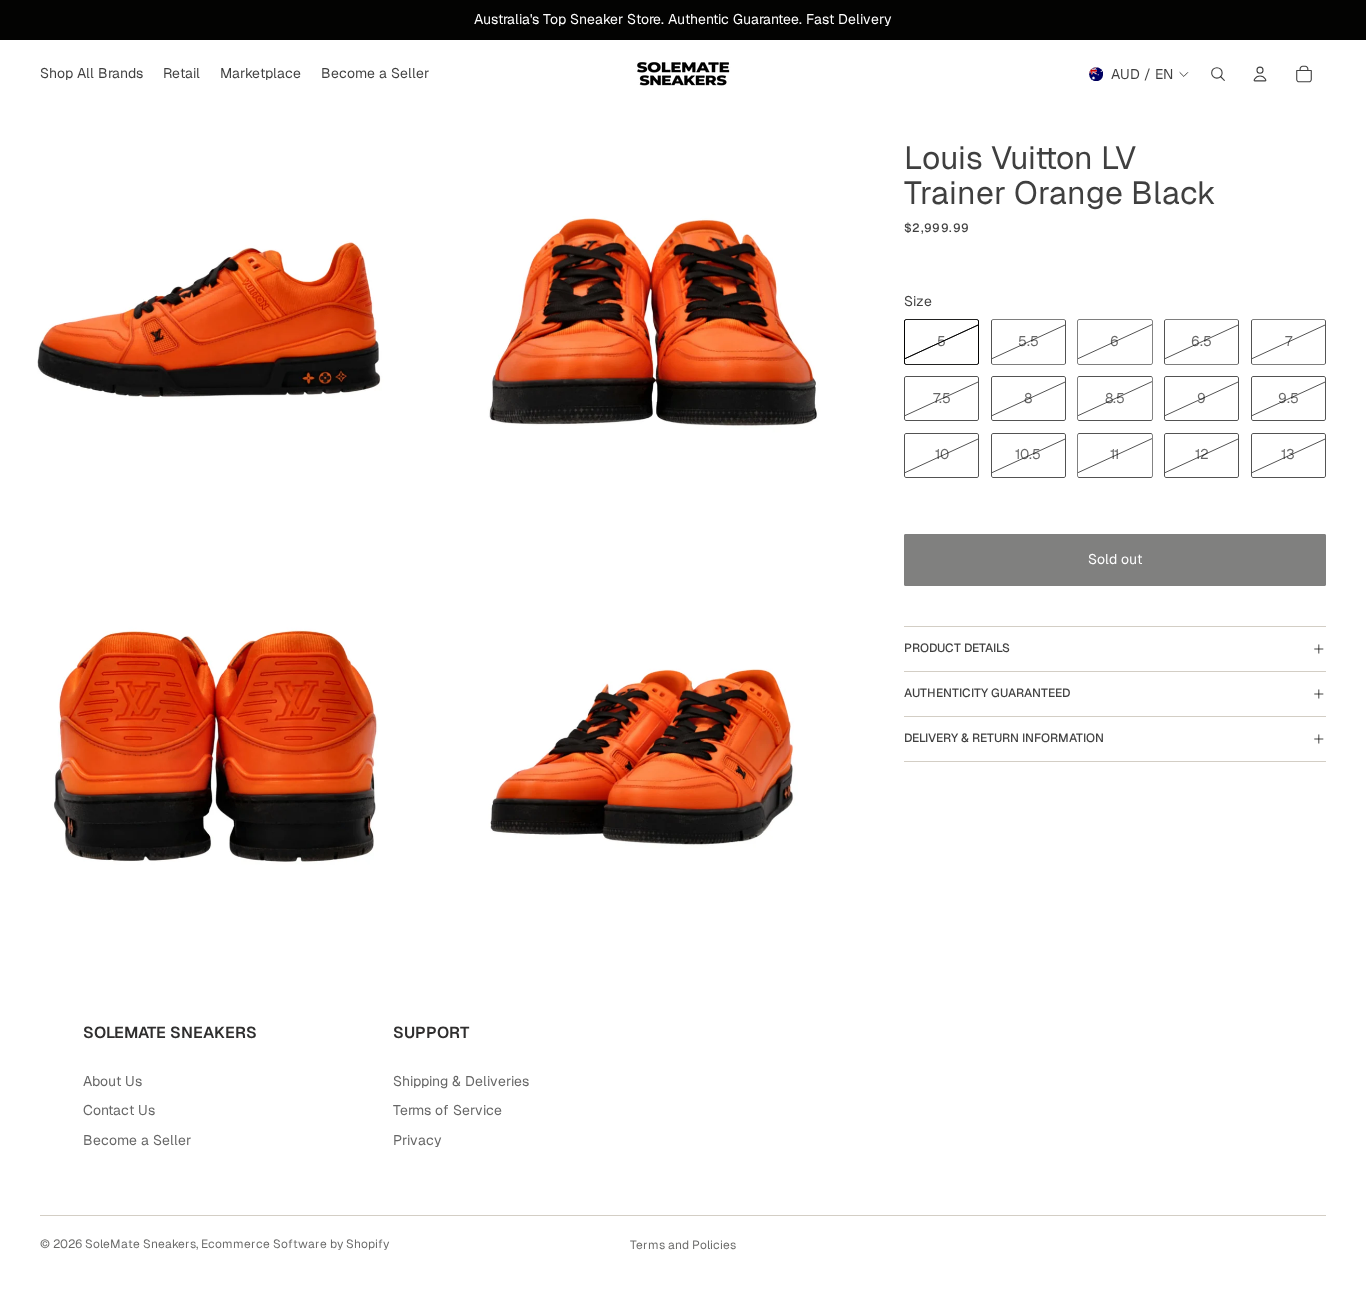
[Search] (1218, 74)
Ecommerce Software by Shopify (295, 1244)
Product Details (957, 648)
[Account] (1260, 74)
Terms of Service (447, 1110)
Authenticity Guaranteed (987, 693)
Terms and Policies (683, 1245)
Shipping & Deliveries (461, 1081)
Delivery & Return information (1004, 738)
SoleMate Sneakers (140, 1244)
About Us (112, 1081)
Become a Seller (137, 1140)
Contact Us (119, 1110)
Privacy (417, 1140)
